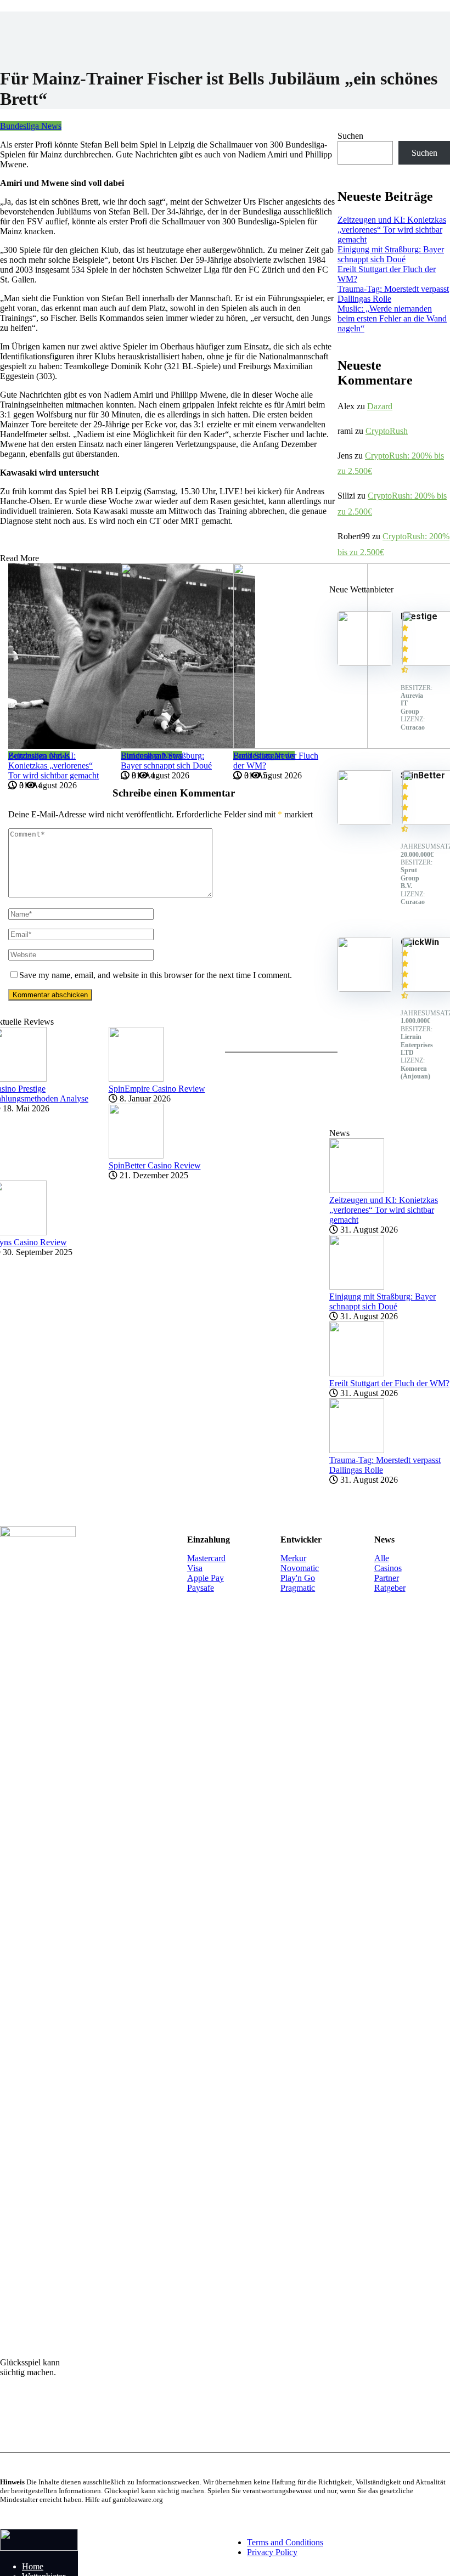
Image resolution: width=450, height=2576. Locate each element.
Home (33, 2566)
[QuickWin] (365, 989)
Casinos (388, 1568)
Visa (195, 1568)
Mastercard (206, 1558)
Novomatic (300, 1568)
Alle (382, 1558)
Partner (387, 1578)
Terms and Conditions (285, 2542)
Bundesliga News (31, 126)
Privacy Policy (272, 2552)
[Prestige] (365, 663)
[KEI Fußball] (39, 2548)
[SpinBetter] (365, 822)
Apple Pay (206, 1578)
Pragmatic (298, 1588)
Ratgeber (390, 1588)
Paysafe (201, 1588)
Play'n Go (298, 1578)
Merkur (293, 1558)
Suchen (350, 136)
